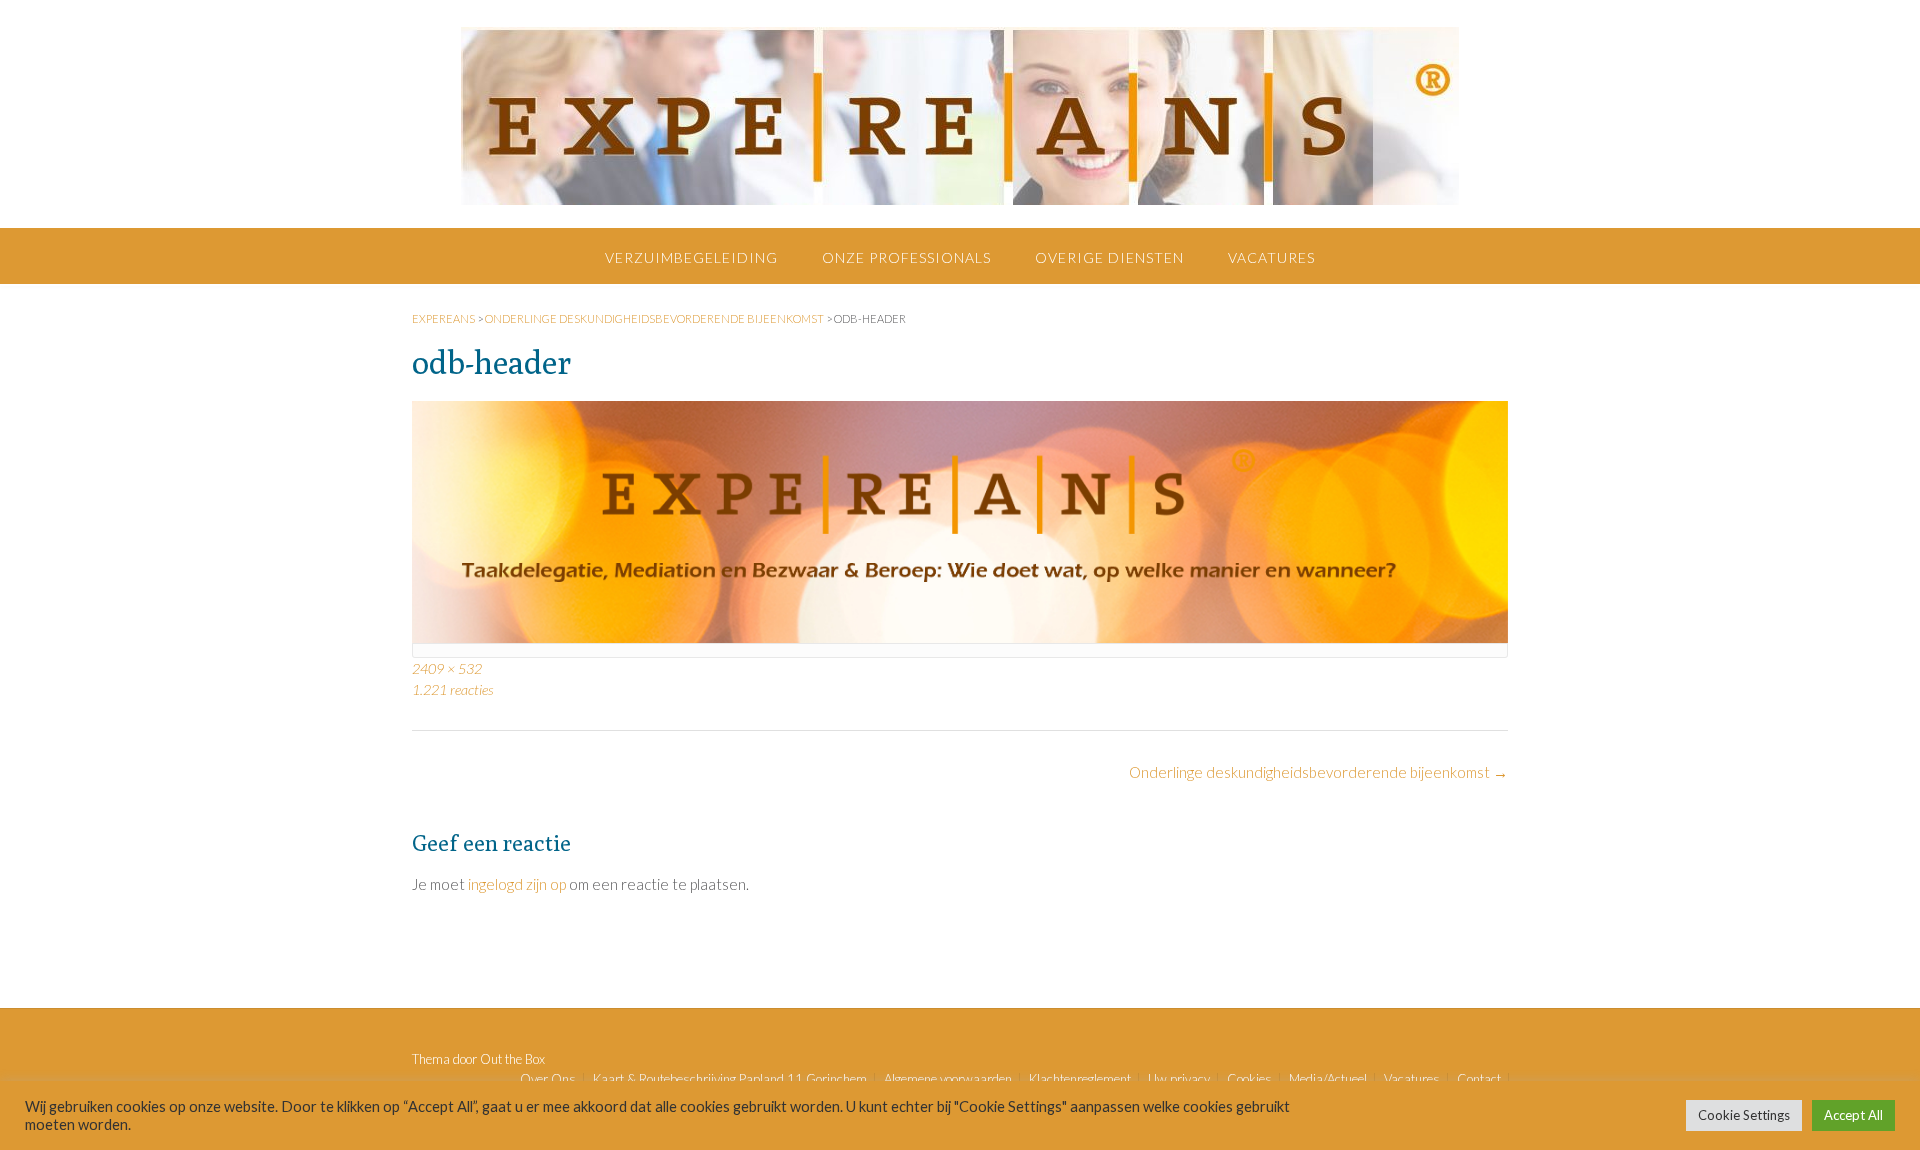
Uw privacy (1179, 1079)
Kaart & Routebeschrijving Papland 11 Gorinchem (730, 1079)
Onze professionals (906, 257)
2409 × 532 (447, 668)
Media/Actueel (1328, 1079)
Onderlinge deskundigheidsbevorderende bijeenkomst (1318, 772)
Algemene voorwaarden (948, 1079)
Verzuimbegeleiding (691, 257)
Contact (1479, 1079)
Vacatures (1271, 257)
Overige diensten (1109, 257)
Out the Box (512, 1059)
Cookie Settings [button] (1744, 1115)
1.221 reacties (453, 689)
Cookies (1249, 1079)
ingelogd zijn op (517, 884)
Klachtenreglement (1080, 1079)
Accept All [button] (1853, 1115)
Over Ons (548, 1079)
